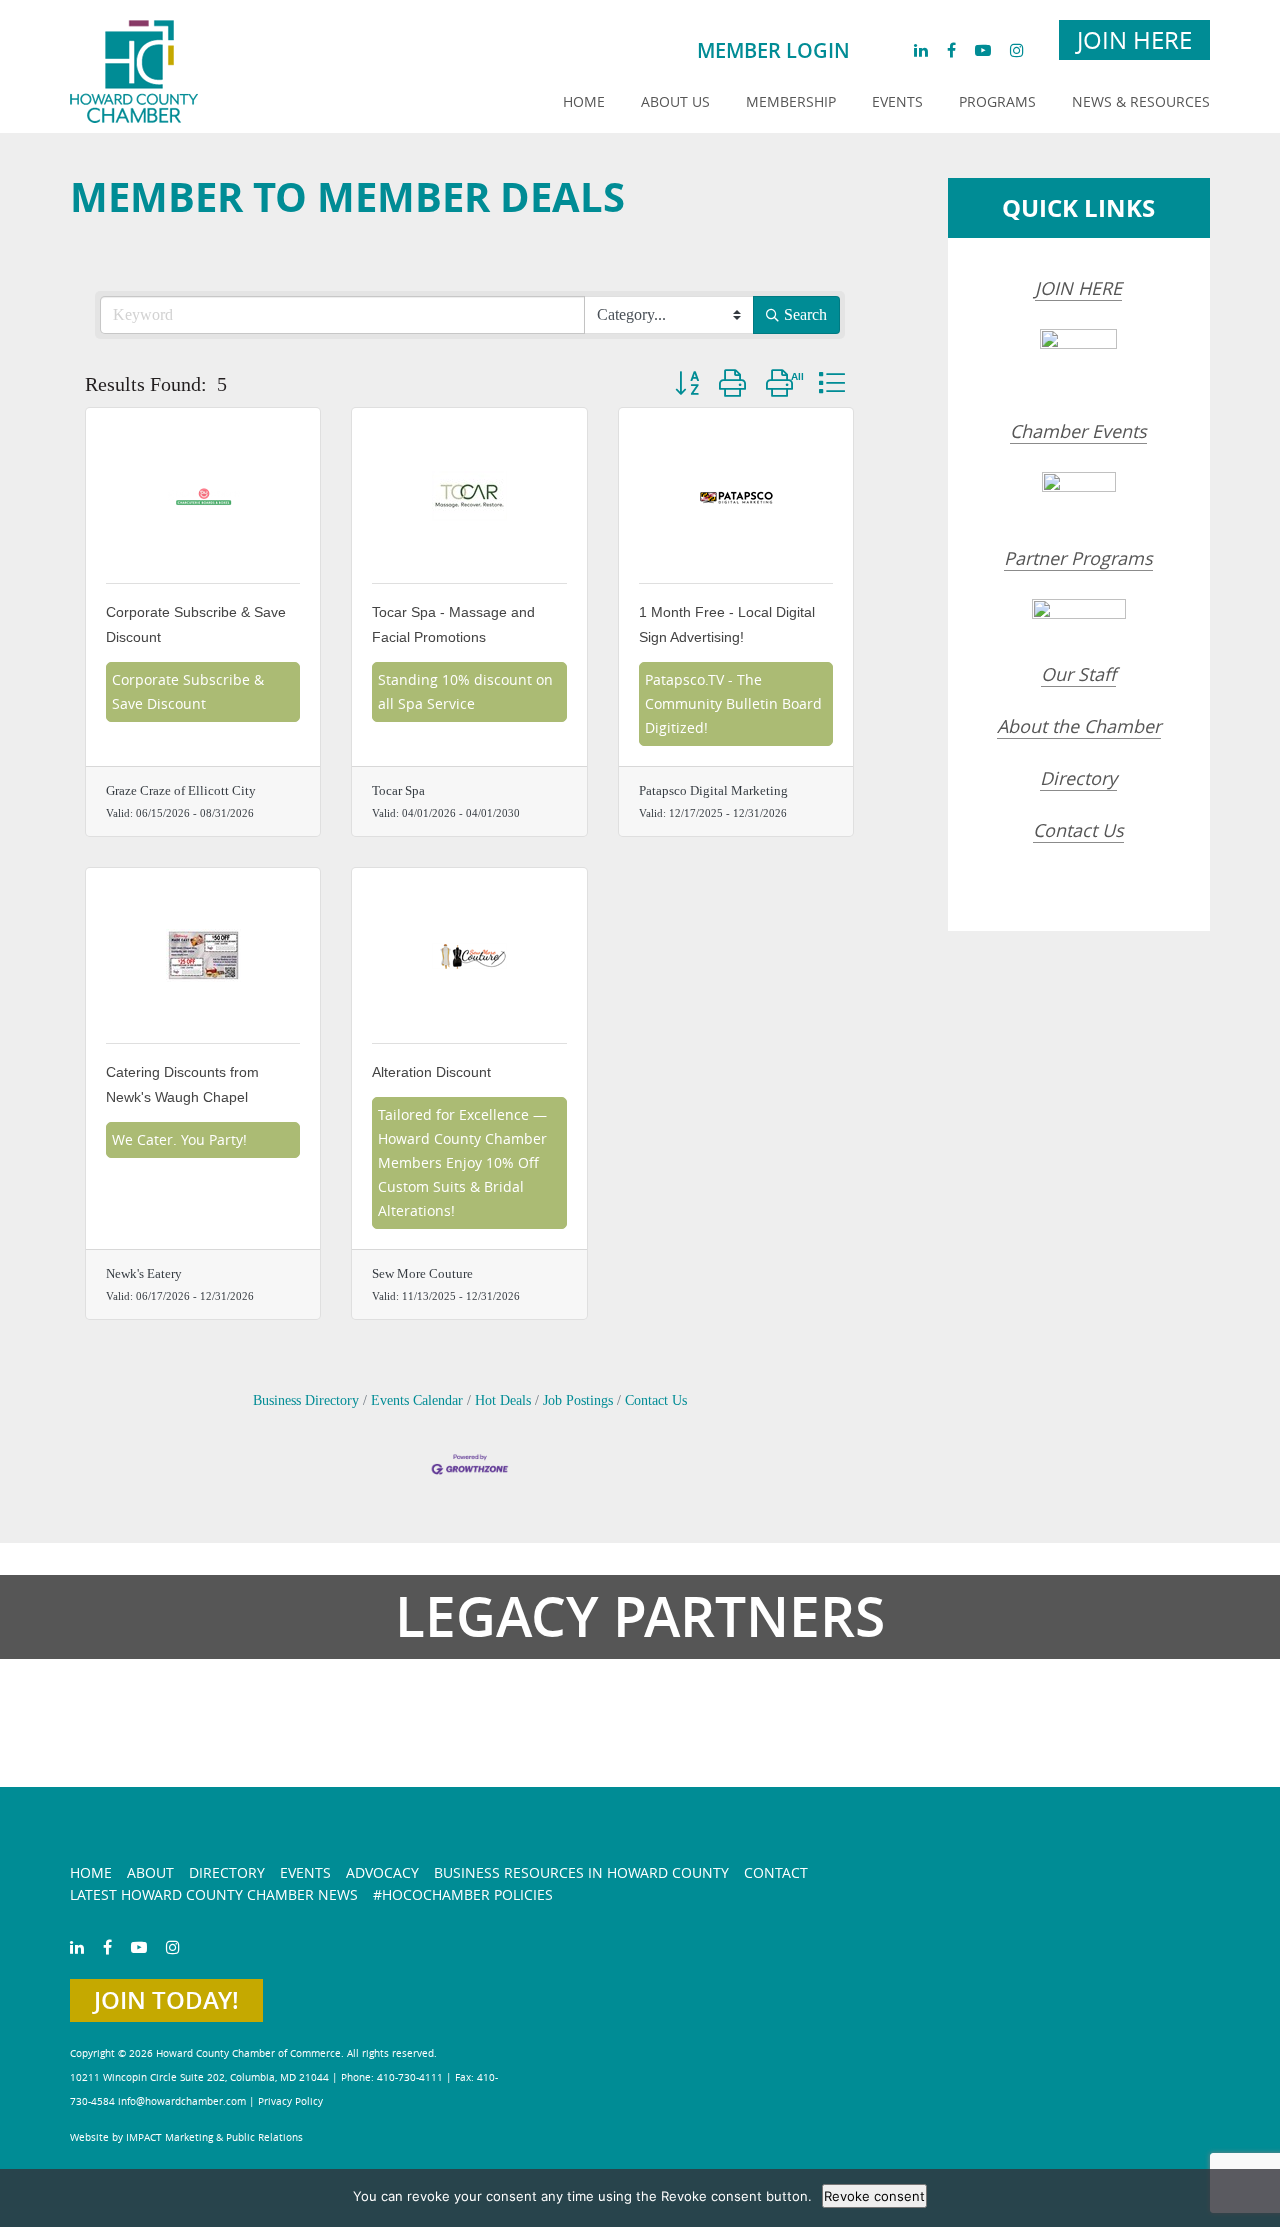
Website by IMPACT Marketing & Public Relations (186, 2137)
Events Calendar (417, 1400)
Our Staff (1078, 674)
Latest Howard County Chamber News (214, 1894)
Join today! (166, 2000)
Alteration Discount (431, 1072)
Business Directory (306, 1400)
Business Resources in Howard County (581, 1872)
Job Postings (578, 1400)
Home (584, 101)
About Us (675, 101)
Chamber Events (1078, 431)
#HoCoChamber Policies (463, 1894)
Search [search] (805, 314)
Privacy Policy (290, 2101)
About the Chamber (1079, 726)
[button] (687, 382)
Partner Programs (1078, 558)
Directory (1078, 778)
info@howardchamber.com (182, 2101)
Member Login (773, 50)
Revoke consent (874, 2196)
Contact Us (656, 1400)
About (150, 1872)
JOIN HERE (1078, 288)
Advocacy (382, 1872)
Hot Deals (503, 1400)
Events (897, 101)
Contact (776, 1872)
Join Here (1134, 40)
